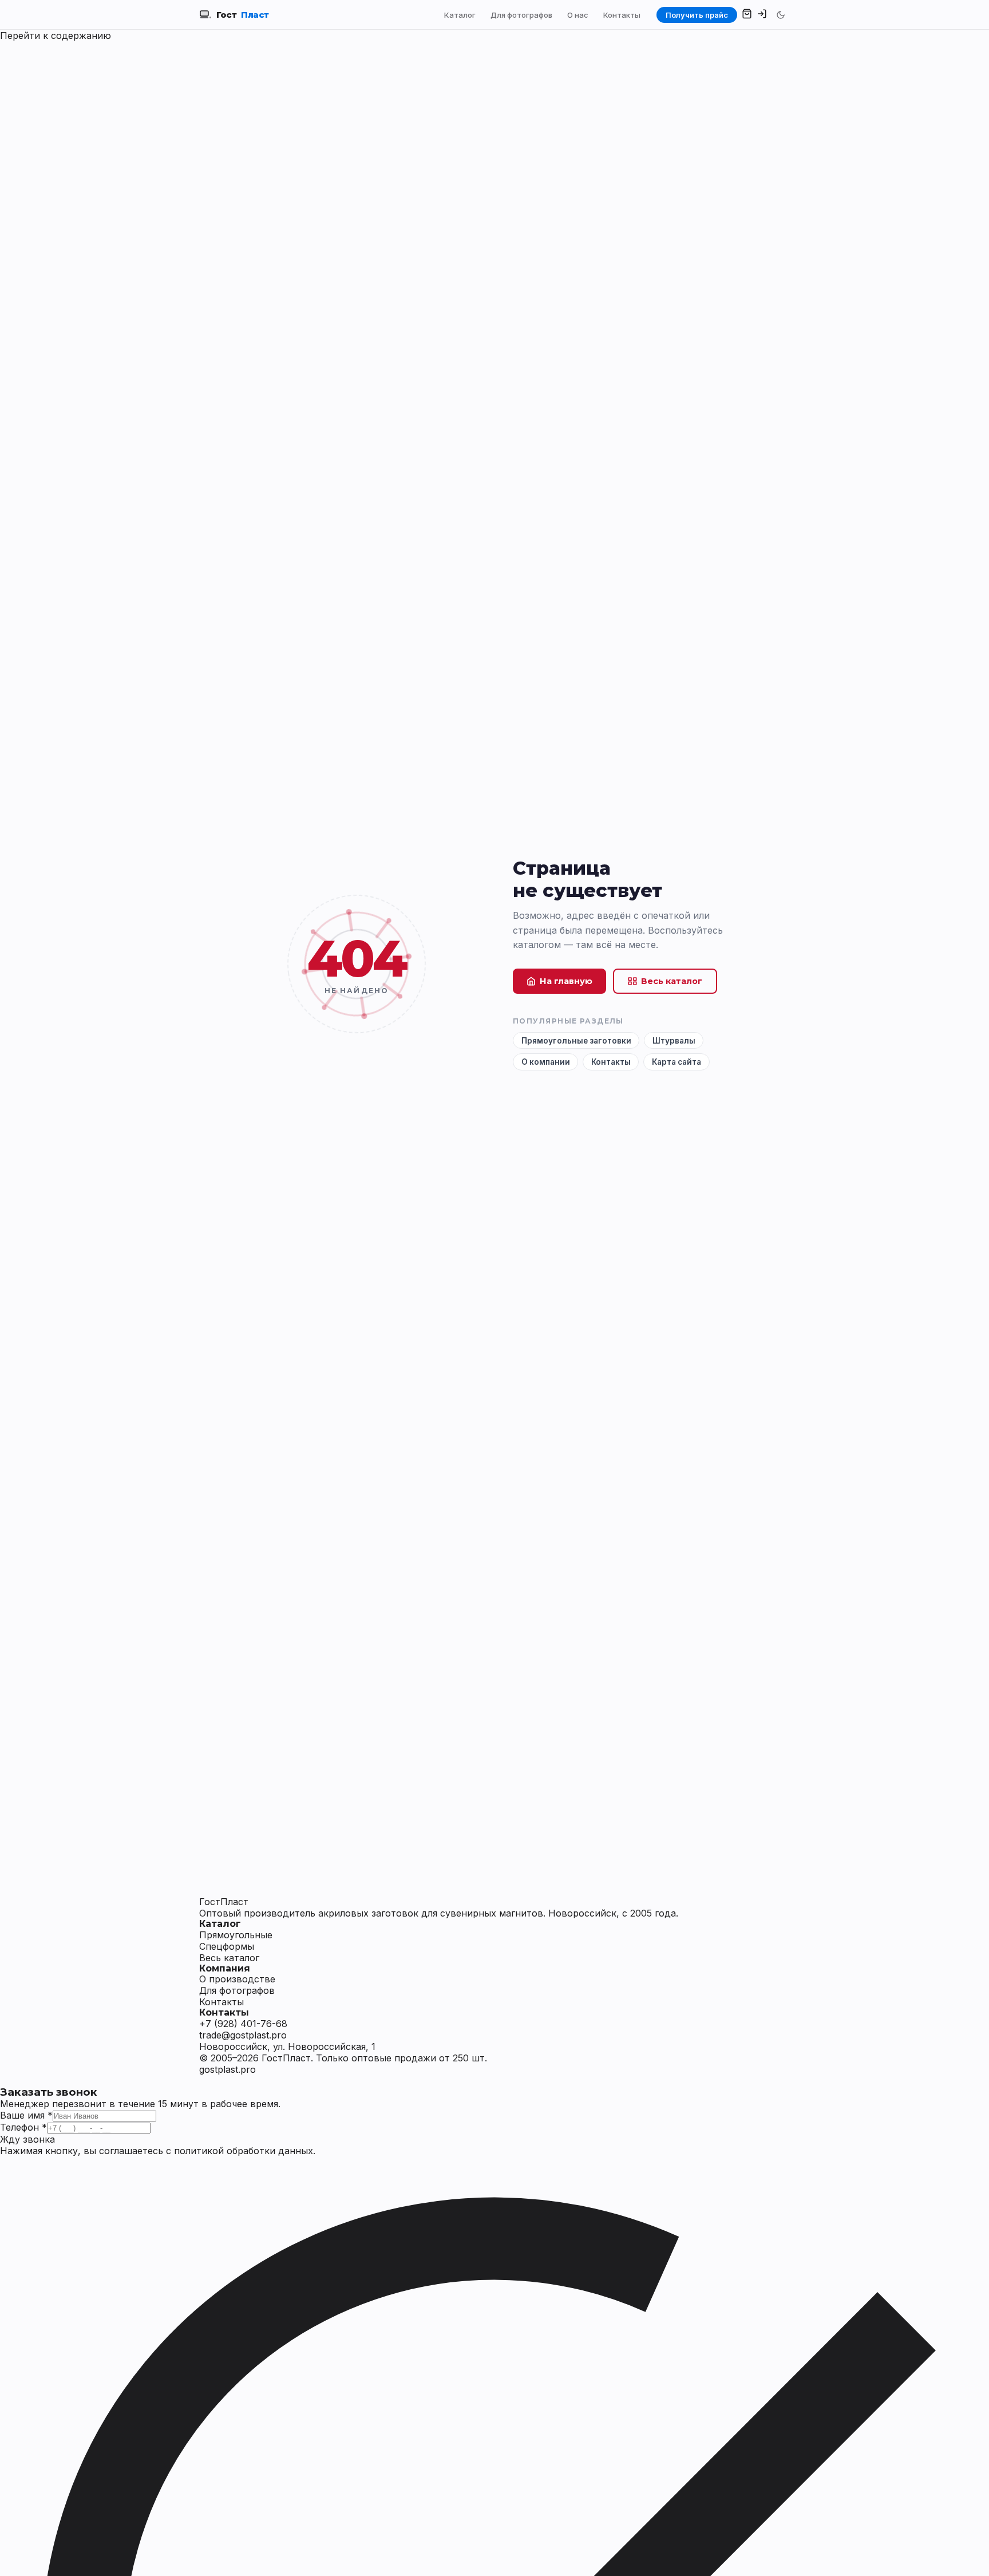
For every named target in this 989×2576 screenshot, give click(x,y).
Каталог (460, 15)
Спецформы (227, 1946)
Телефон (23, 2127)
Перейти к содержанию (56, 35)
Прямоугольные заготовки (576, 1041)
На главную (566, 981)
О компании (546, 1062)
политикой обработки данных (244, 2151)
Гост (243, 15)
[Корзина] (747, 15)
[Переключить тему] (781, 15)
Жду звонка (27, 2139)
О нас (578, 15)
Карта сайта (677, 1062)
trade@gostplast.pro (243, 2035)
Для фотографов (521, 15)
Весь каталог (672, 981)
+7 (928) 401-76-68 (243, 2024)
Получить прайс (697, 15)
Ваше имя (26, 2115)
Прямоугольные (236, 1935)
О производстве (237, 1979)
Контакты (622, 15)
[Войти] (762, 15)
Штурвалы (674, 1041)
